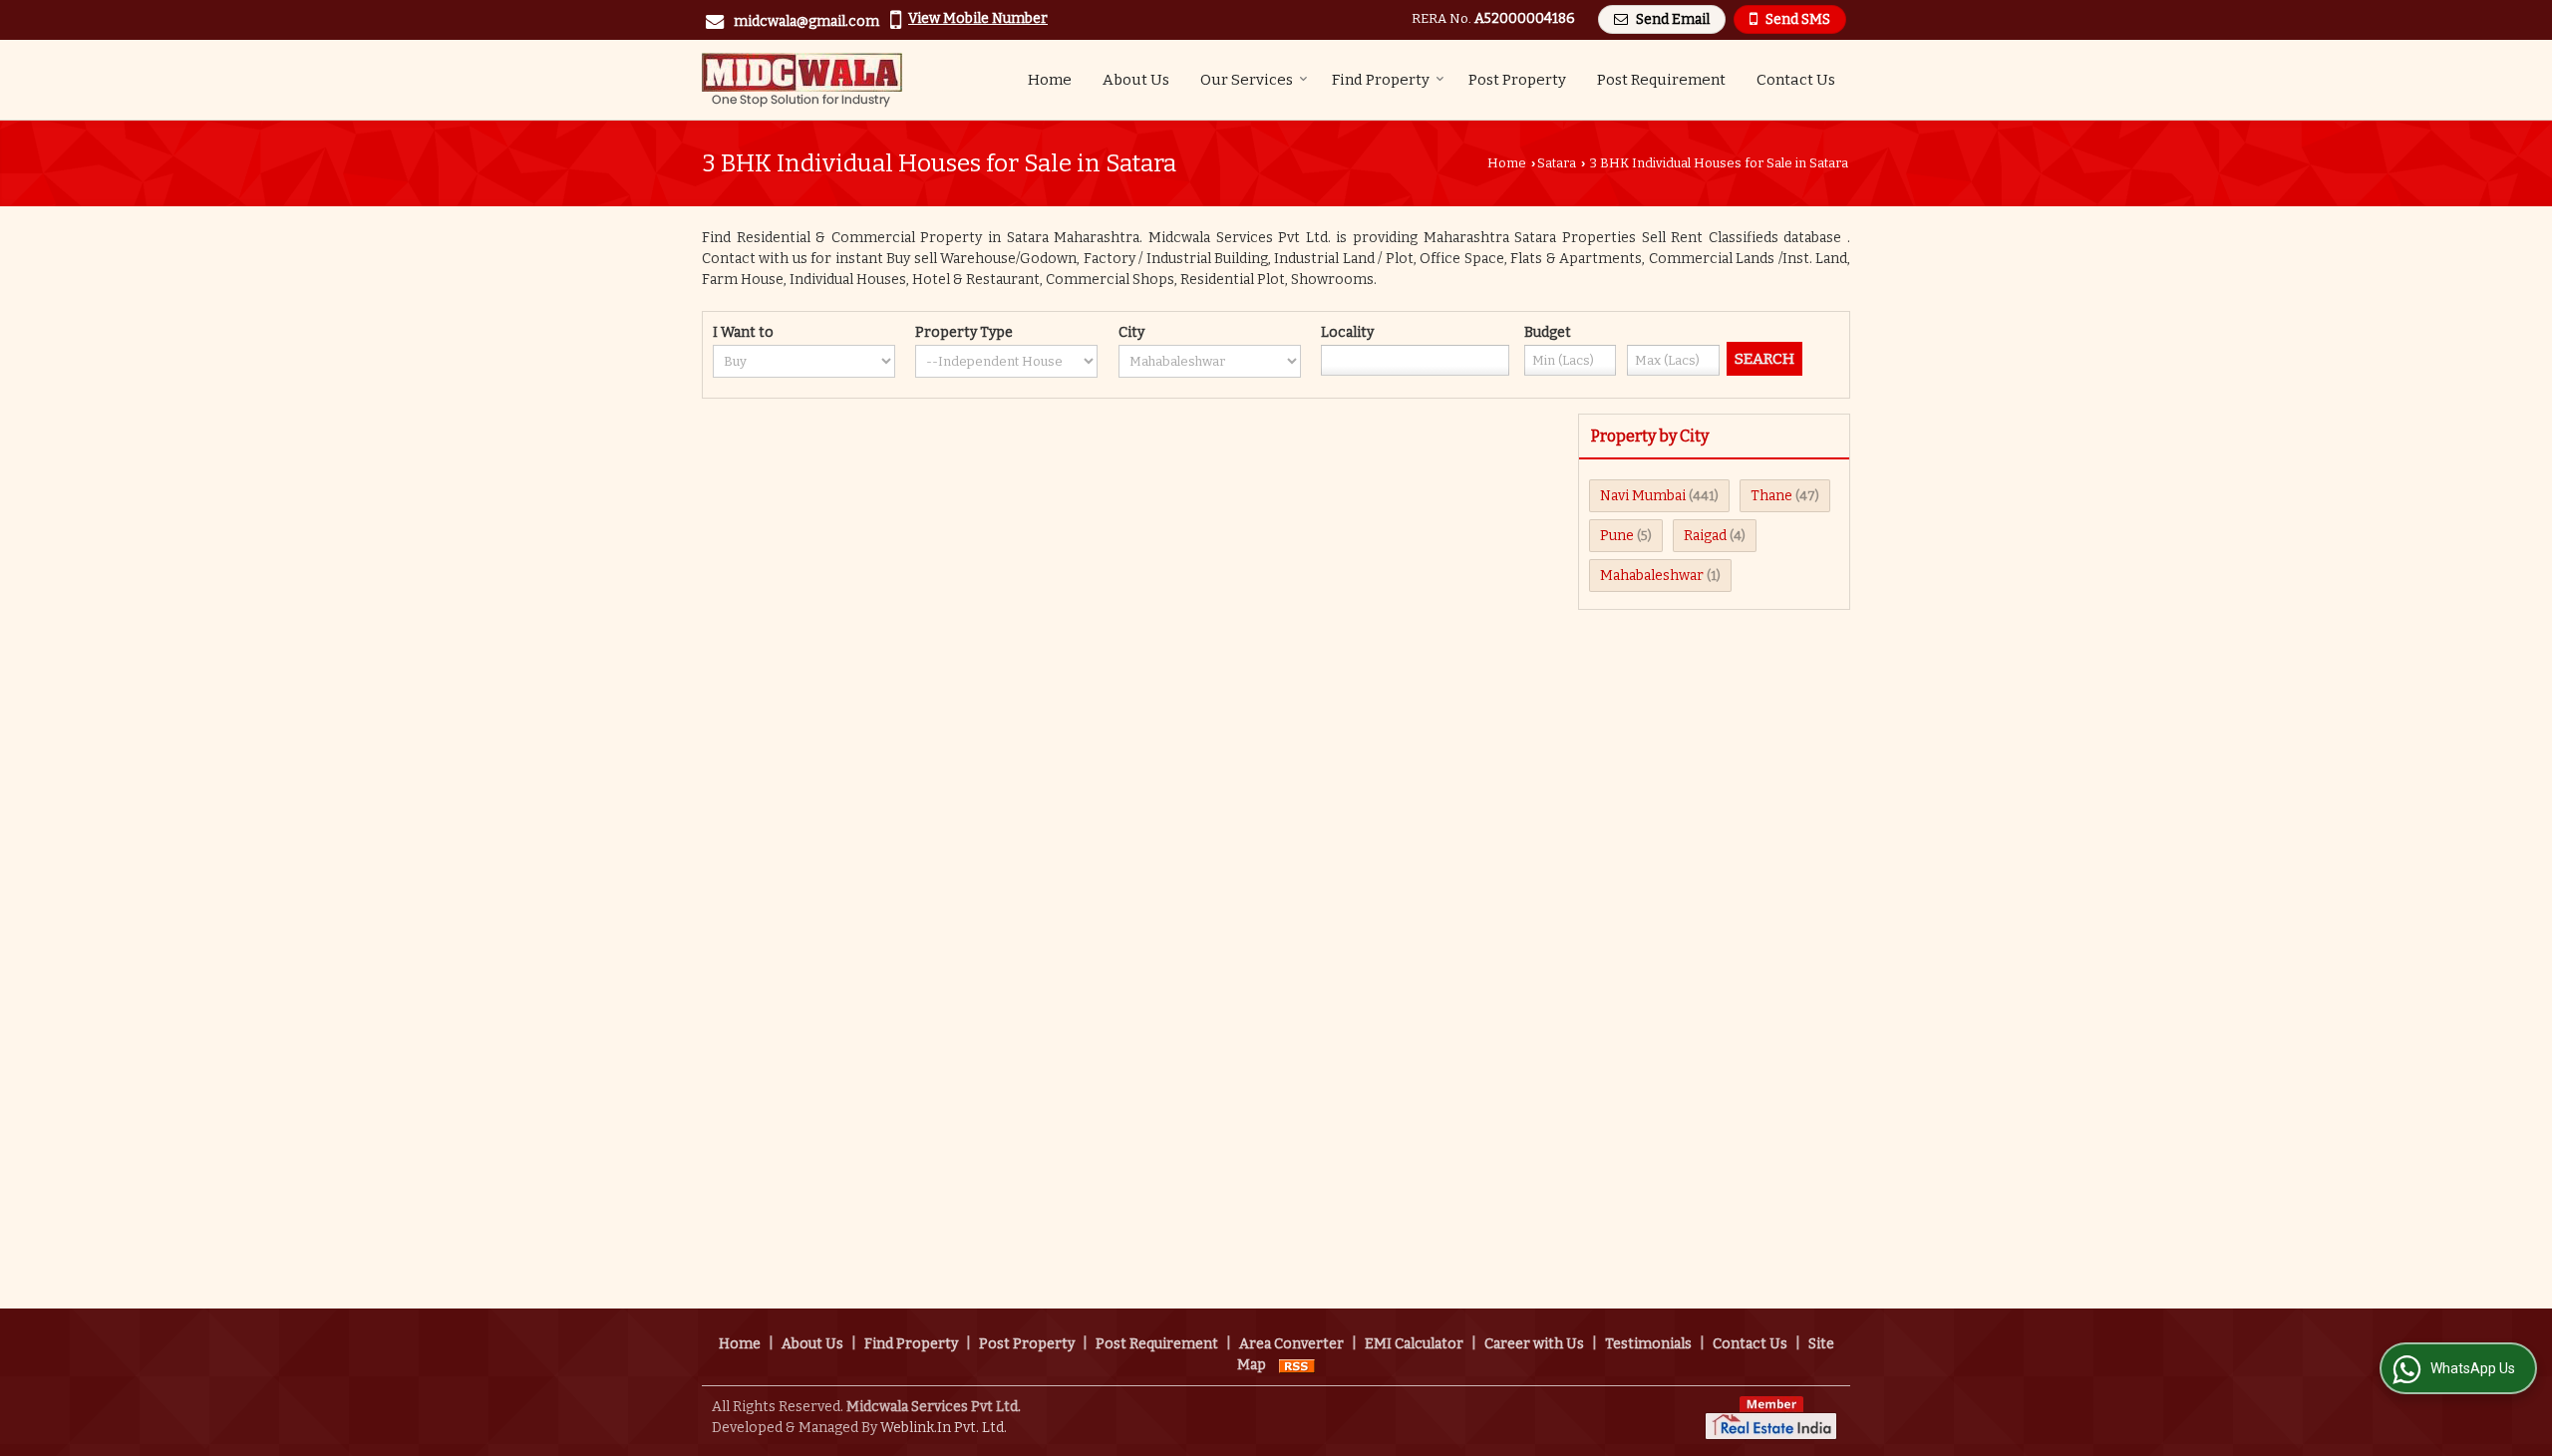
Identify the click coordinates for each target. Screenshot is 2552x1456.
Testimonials (1648, 1344)
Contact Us (1796, 80)
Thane (1771, 496)
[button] (978, 18)
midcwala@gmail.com (806, 21)
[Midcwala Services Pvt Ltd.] (802, 80)
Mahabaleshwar (1652, 576)
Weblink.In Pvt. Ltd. (944, 1428)
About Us (1136, 80)
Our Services (1247, 80)
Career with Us (1534, 1344)
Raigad (1705, 536)
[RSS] (1297, 1365)
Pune (1617, 536)
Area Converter (1291, 1344)
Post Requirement (1661, 80)
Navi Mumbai (1643, 496)
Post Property (1517, 80)
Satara (1557, 163)
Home (1050, 80)
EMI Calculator (1414, 1344)
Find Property (1381, 80)
